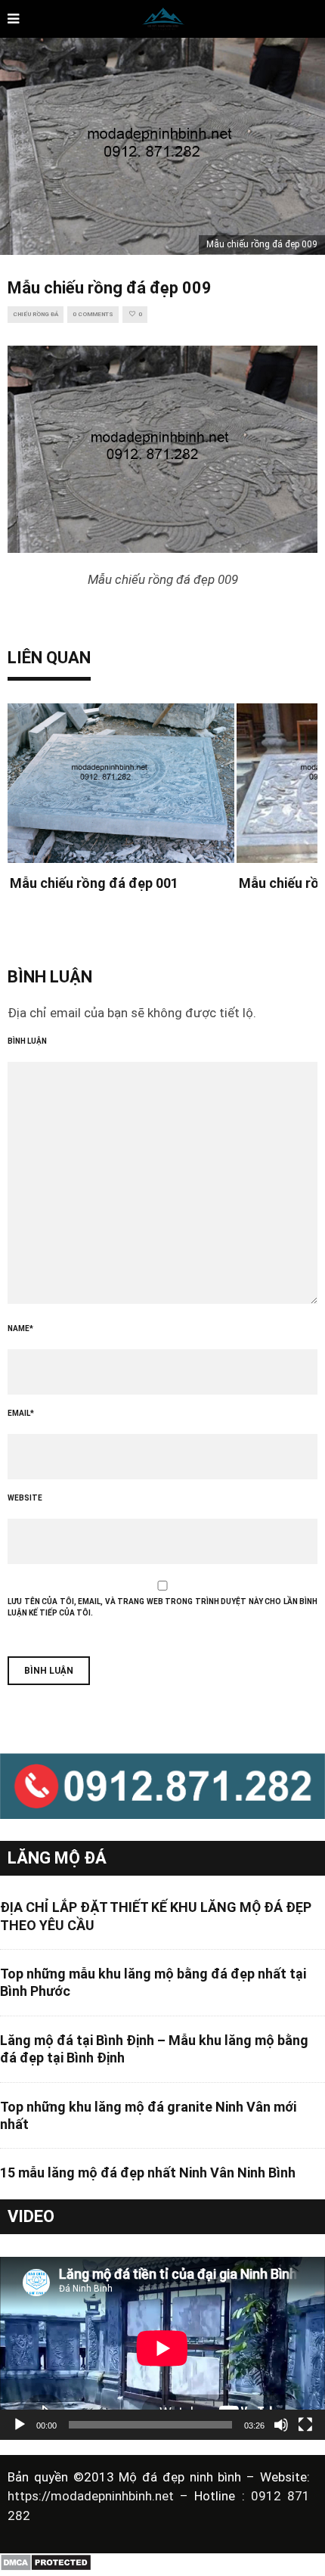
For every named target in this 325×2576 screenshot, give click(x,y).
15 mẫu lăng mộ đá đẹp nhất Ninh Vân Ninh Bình (148, 2173)
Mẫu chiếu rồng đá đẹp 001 (94, 883)
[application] (162, 2348)
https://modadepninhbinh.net (94, 2496)
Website (25, 1498)
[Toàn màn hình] (305, 2425)
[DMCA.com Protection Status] (46, 2568)
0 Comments (93, 314)
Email (21, 1413)
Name (20, 1328)
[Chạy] (20, 2425)
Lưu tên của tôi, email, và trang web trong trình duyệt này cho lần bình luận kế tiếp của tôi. (162, 1607)
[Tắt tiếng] (281, 2425)
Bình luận (27, 1041)
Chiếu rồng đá (36, 314)
